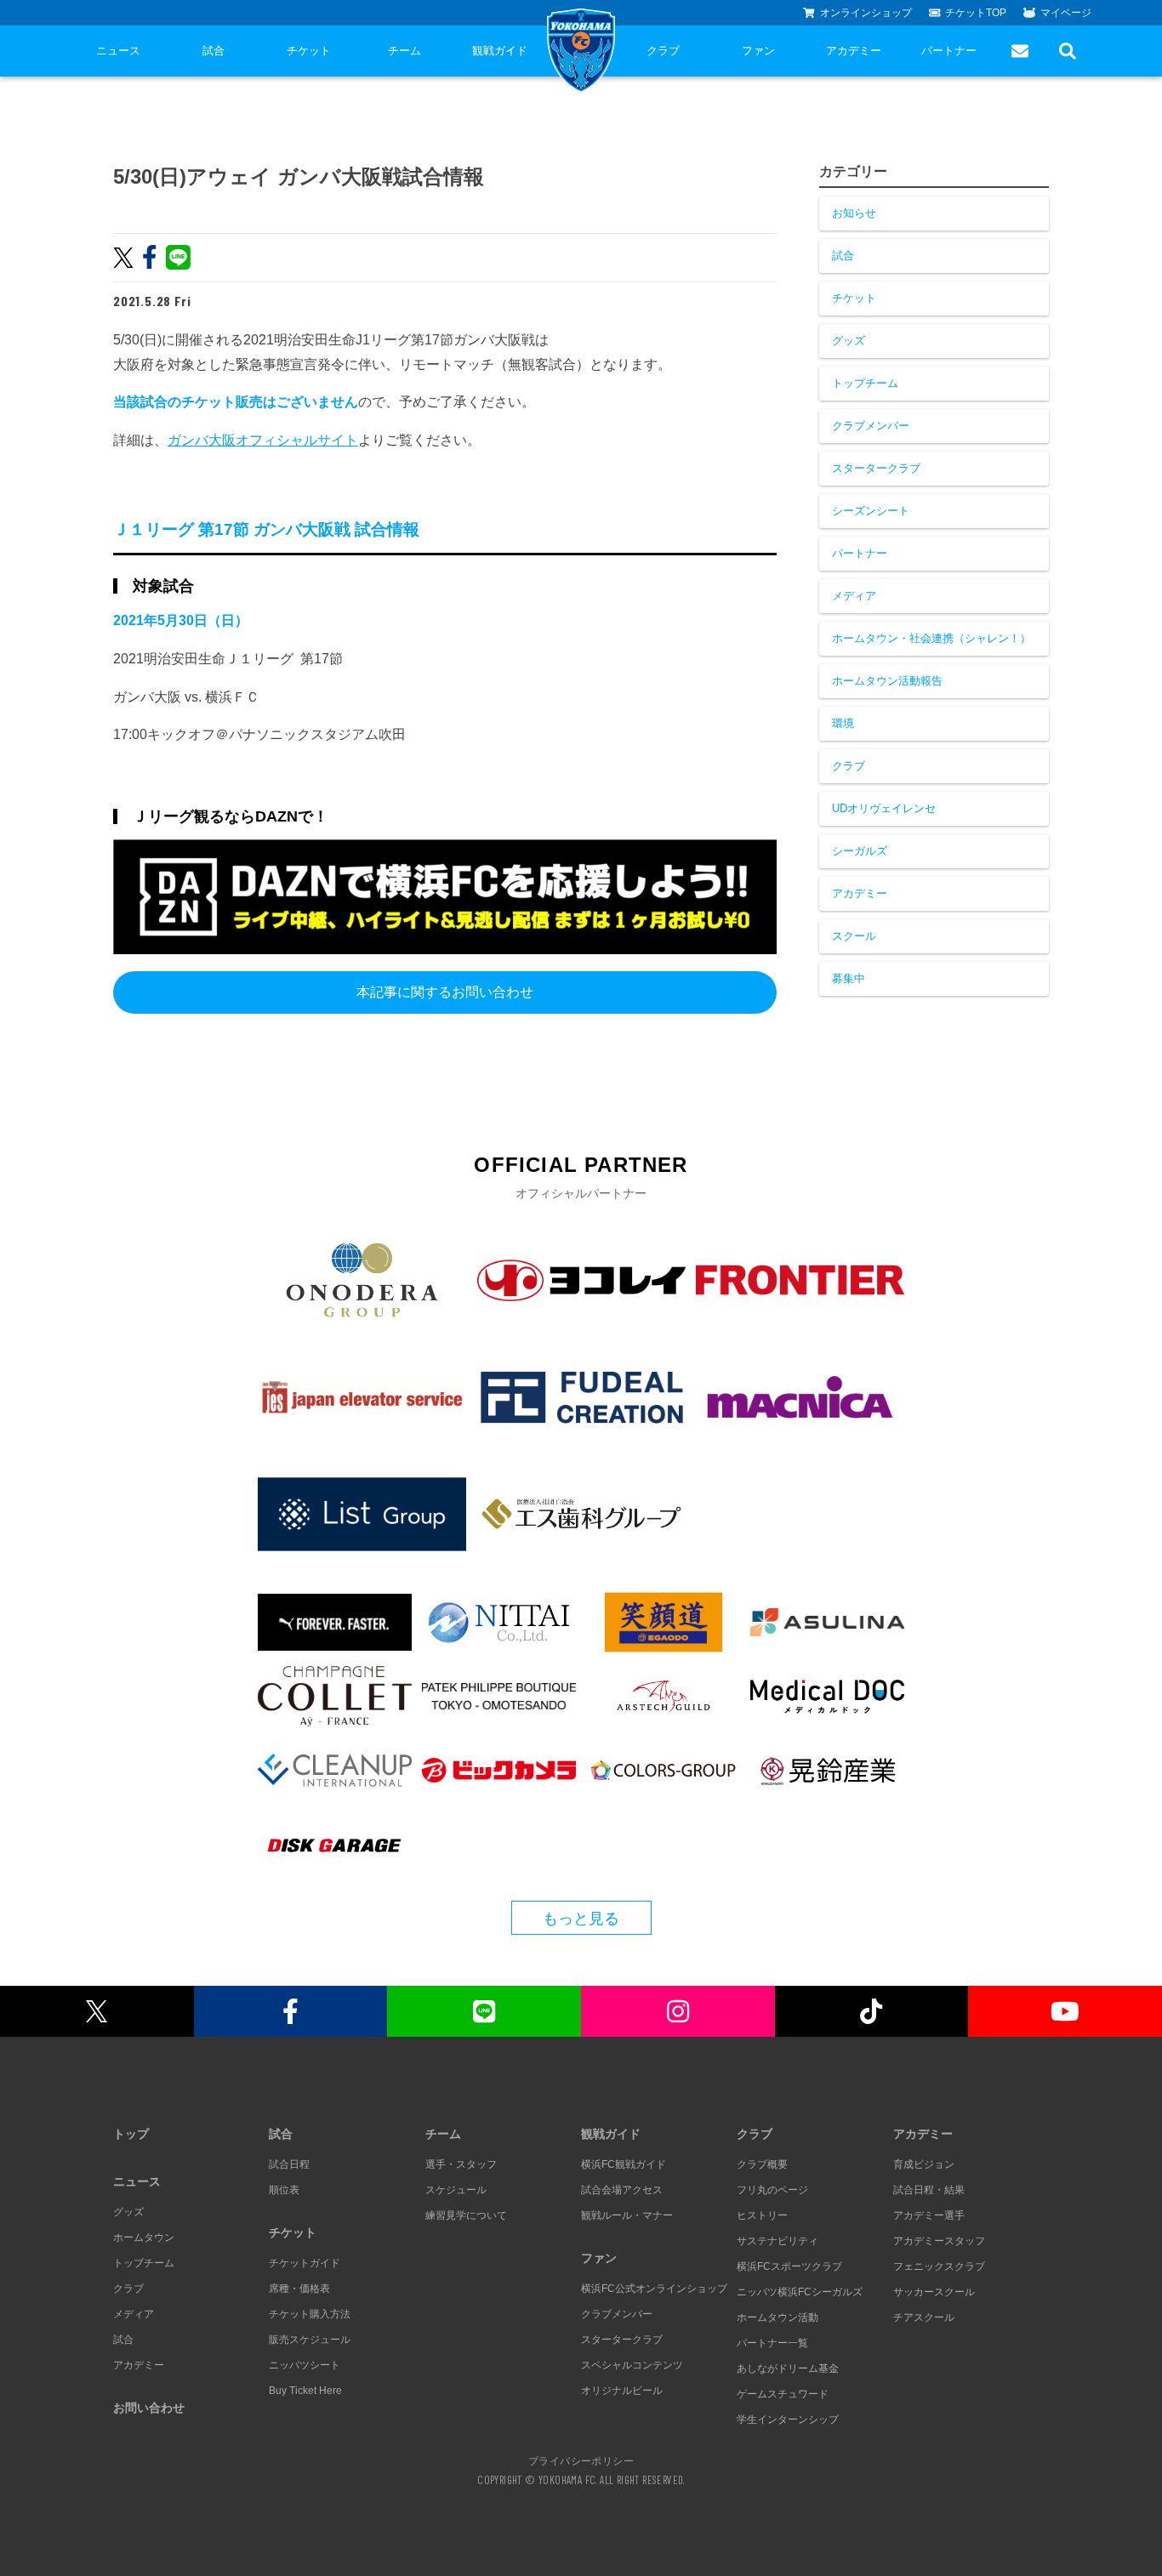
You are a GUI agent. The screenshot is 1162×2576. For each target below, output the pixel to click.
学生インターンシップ (788, 2420)
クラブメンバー (871, 426)
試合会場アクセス (622, 2190)
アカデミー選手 (929, 2215)
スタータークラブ (876, 468)
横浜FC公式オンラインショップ (654, 2289)
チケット (309, 51)
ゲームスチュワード (783, 2394)
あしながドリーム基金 (788, 2368)
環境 (843, 723)
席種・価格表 (299, 2289)
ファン (758, 51)
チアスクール (924, 2317)
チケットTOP (976, 13)
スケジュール (456, 2190)
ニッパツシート (305, 2365)
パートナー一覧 (772, 2343)
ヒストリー (762, 2215)
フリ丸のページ (772, 2190)
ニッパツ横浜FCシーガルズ (800, 2292)
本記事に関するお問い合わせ (445, 992)
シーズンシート (871, 511)
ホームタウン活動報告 (887, 681)
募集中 (849, 978)
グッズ (849, 341)
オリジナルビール (622, 2391)
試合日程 (289, 2164)
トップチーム (865, 383)
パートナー (949, 51)
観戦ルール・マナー (627, 2215)
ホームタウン (144, 2238)
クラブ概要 (762, 2164)
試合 (214, 51)
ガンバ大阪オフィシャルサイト (263, 440)
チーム (404, 51)
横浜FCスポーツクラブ (789, 2266)
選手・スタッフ (461, 2164)
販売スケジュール (310, 2340)
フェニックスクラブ (939, 2266)
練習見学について (466, 2215)
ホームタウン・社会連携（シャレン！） (931, 638)
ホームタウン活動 (778, 2317)
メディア (854, 596)
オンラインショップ (866, 13)
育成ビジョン (924, 2164)
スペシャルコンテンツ (632, 2365)
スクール (854, 936)
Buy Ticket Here (305, 2391)
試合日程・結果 (929, 2190)
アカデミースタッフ (939, 2241)
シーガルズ (860, 851)
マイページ (1066, 13)
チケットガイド (305, 2263)
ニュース (118, 51)
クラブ (663, 51)
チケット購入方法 (310, 2314)
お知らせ (854, 213)
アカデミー (854, 51)
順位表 (284, 2190)
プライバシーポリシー (581, 2460)
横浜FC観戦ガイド (624, 2164)
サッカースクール (934, 2292)
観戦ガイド (500, 51)
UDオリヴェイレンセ (884, 808)
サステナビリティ (778, 2241)
